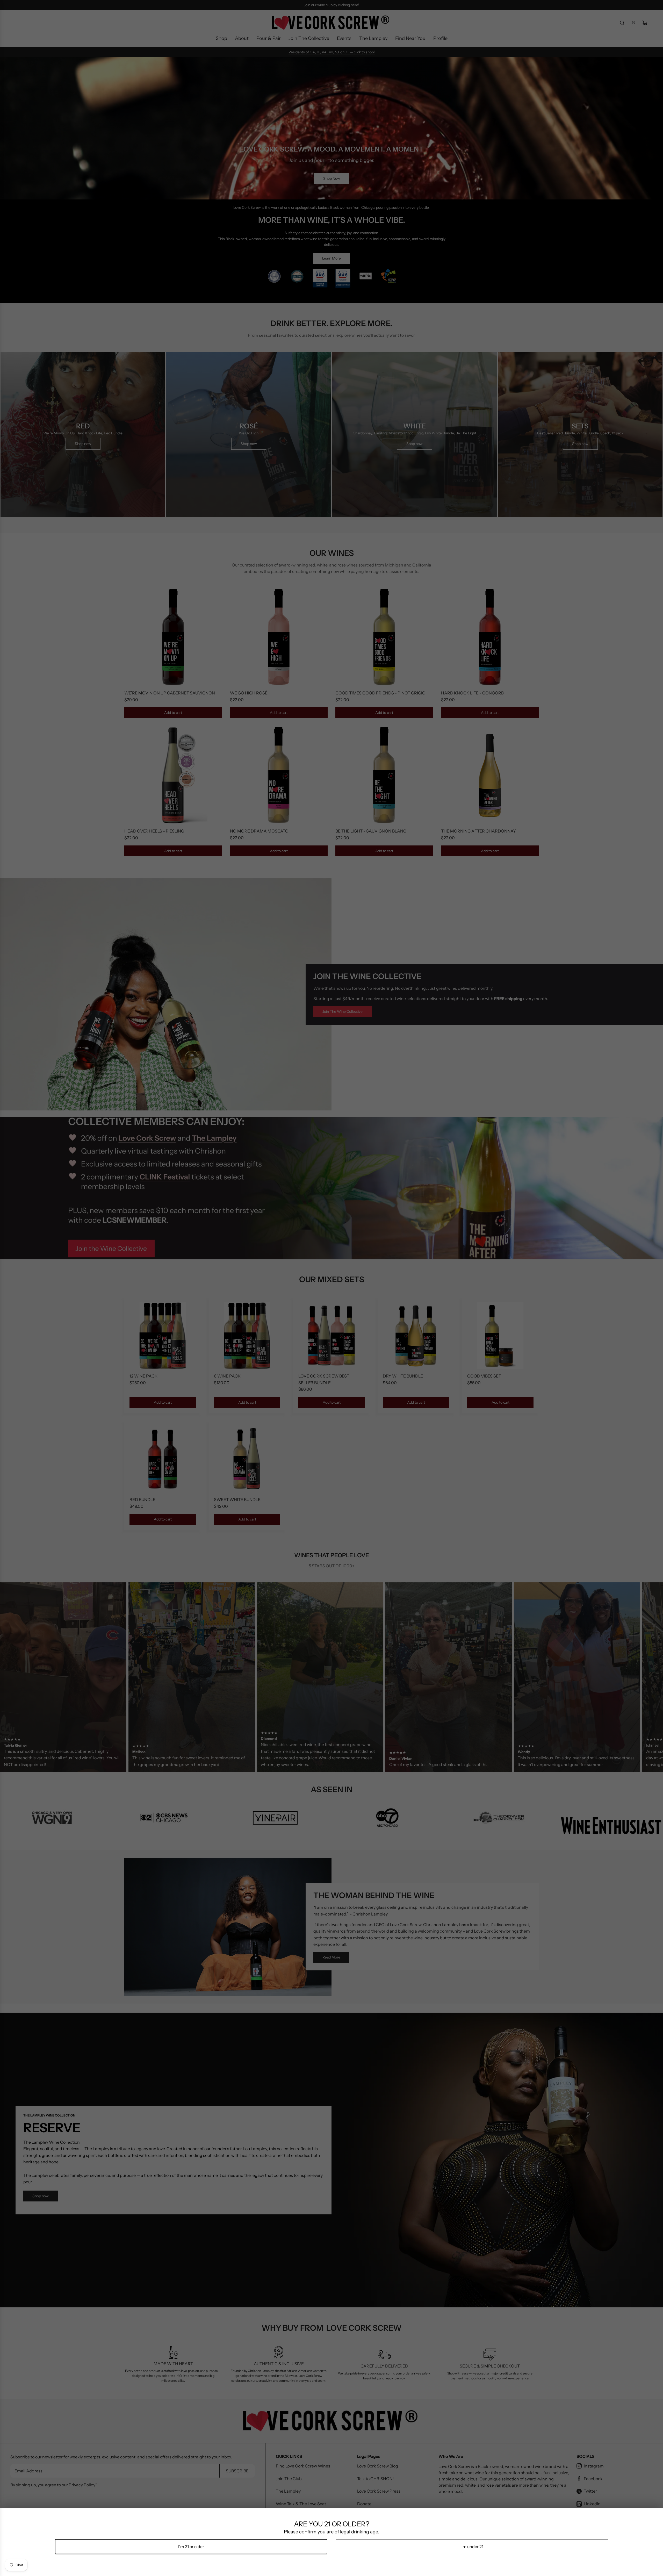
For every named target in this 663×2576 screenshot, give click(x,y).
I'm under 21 (472, 2546)
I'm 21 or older (191, 2546)
